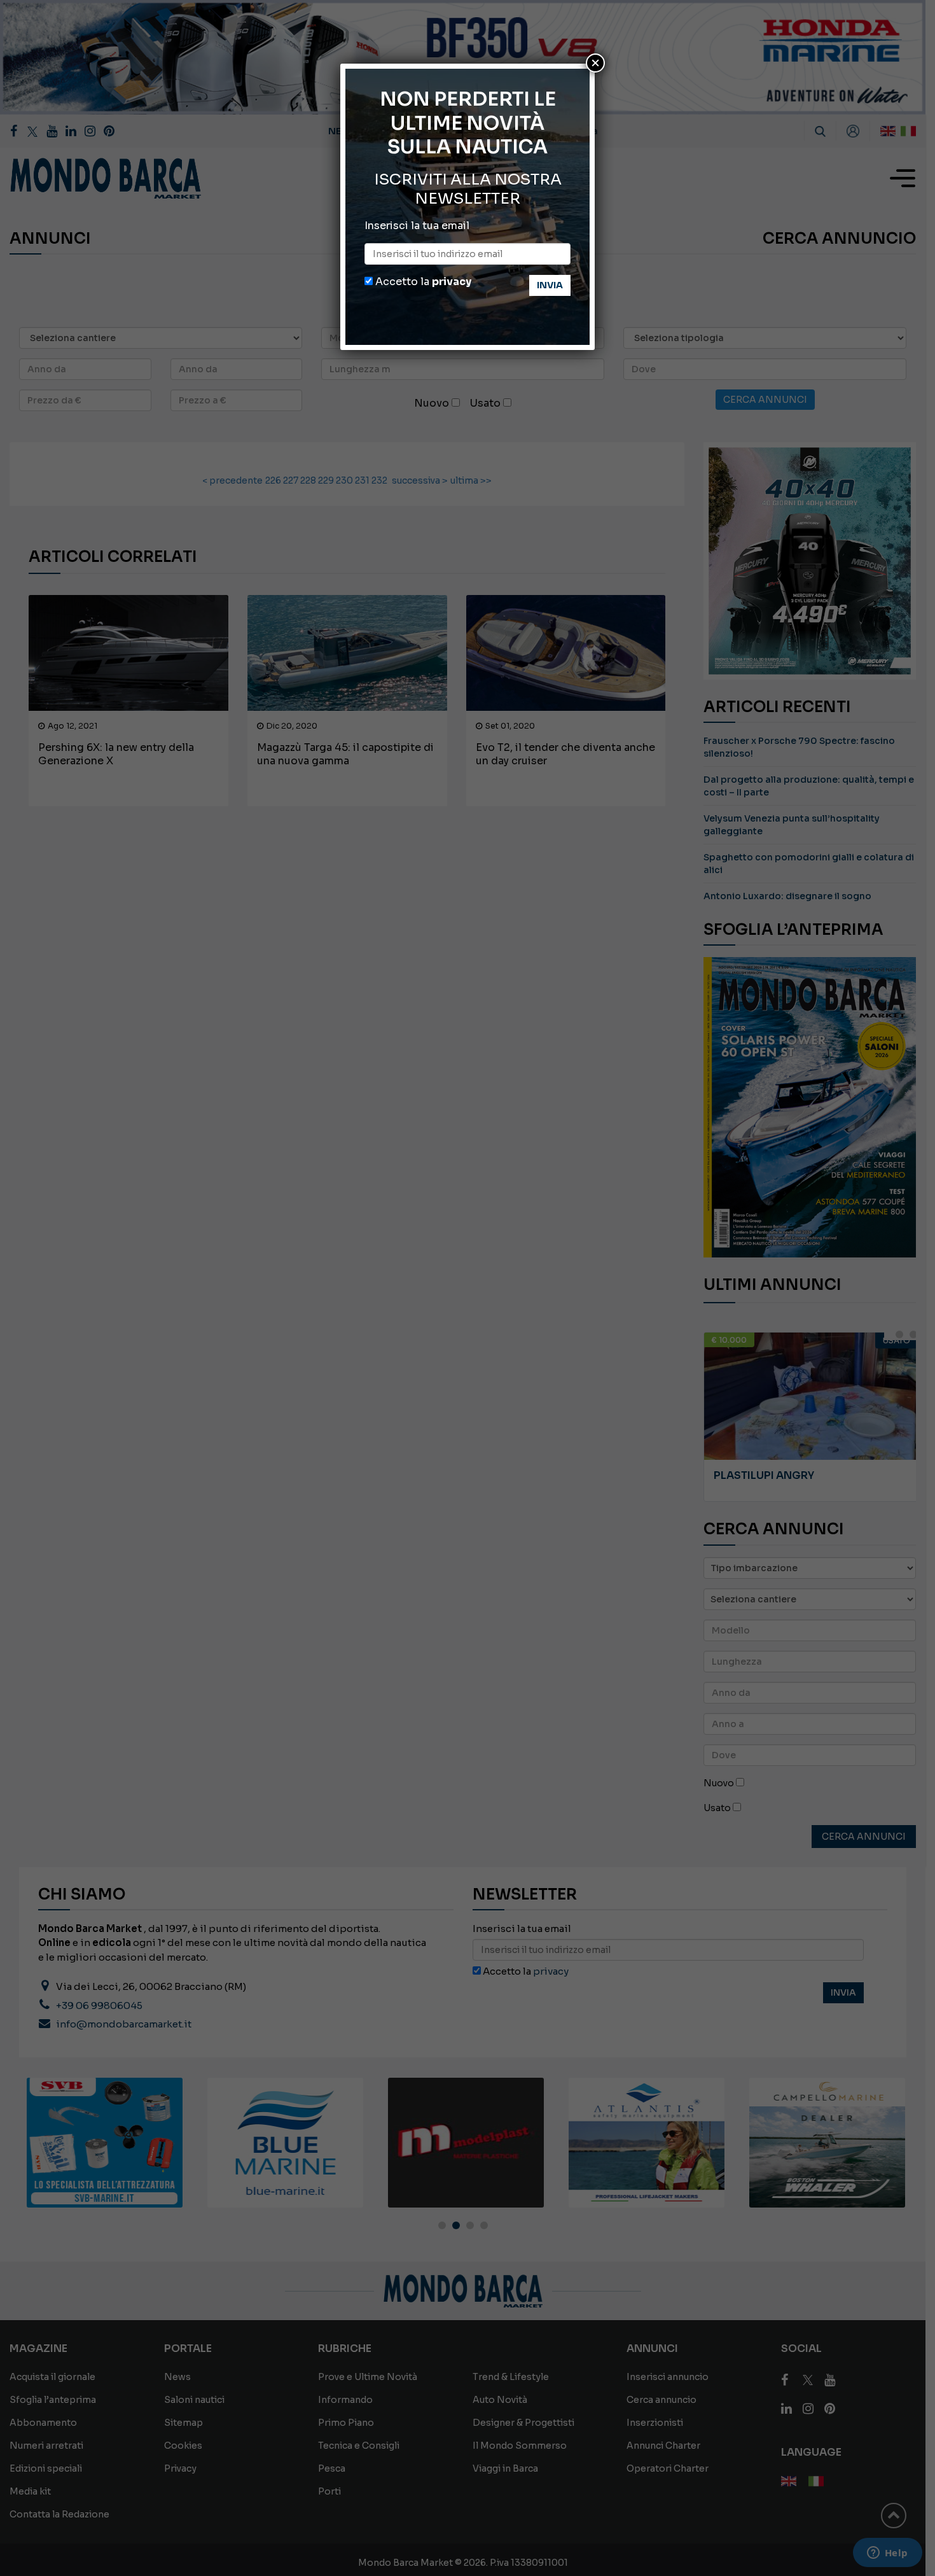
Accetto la (422, 282)
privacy (452, 282)
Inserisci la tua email (417, 226)
